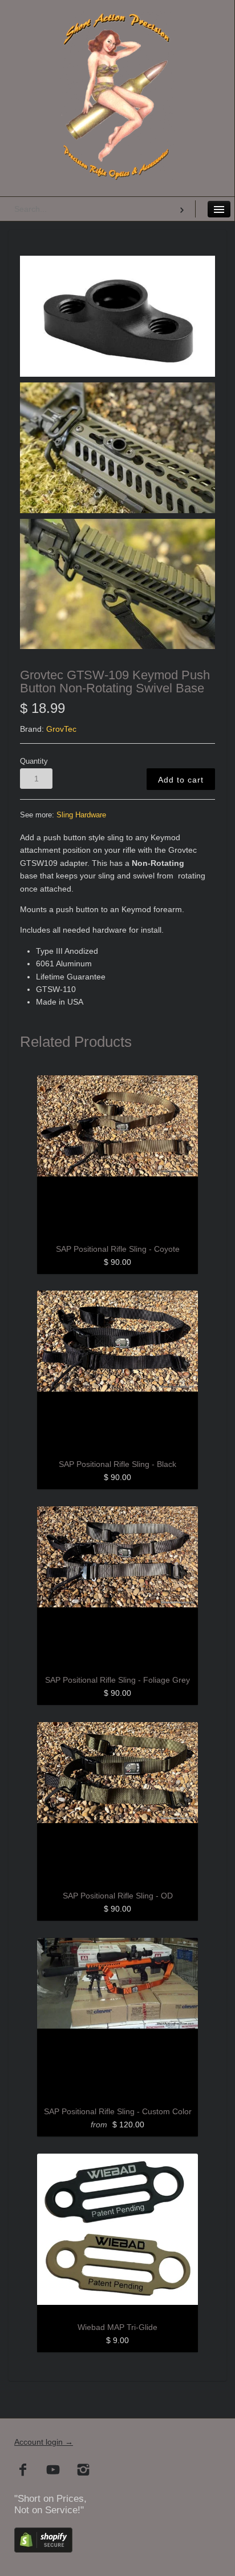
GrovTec (61, 729)
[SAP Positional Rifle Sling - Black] (117, 1371)
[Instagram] (84, 2471)
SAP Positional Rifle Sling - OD (118, 1896)
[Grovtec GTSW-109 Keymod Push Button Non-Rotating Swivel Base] (117, 316)
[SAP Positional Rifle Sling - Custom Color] (117, 2018)
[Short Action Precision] (117, 25)
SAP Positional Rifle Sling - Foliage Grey (117, 1680)
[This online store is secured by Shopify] (43, 2549)
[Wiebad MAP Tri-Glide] (117, 2234)
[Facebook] (23, 2471)
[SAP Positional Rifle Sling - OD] (117, 1803)
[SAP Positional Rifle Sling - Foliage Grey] (117, 1587)
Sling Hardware (81, 815)
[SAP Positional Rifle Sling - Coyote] (117, 1156)
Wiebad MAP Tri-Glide (117, 2327)
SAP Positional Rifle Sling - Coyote (118, 1249)
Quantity (34, 761)
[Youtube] (53, 2471)
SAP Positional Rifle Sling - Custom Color (118, 2111)
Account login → (44, 2442)
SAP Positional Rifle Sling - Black (117, 1464)
